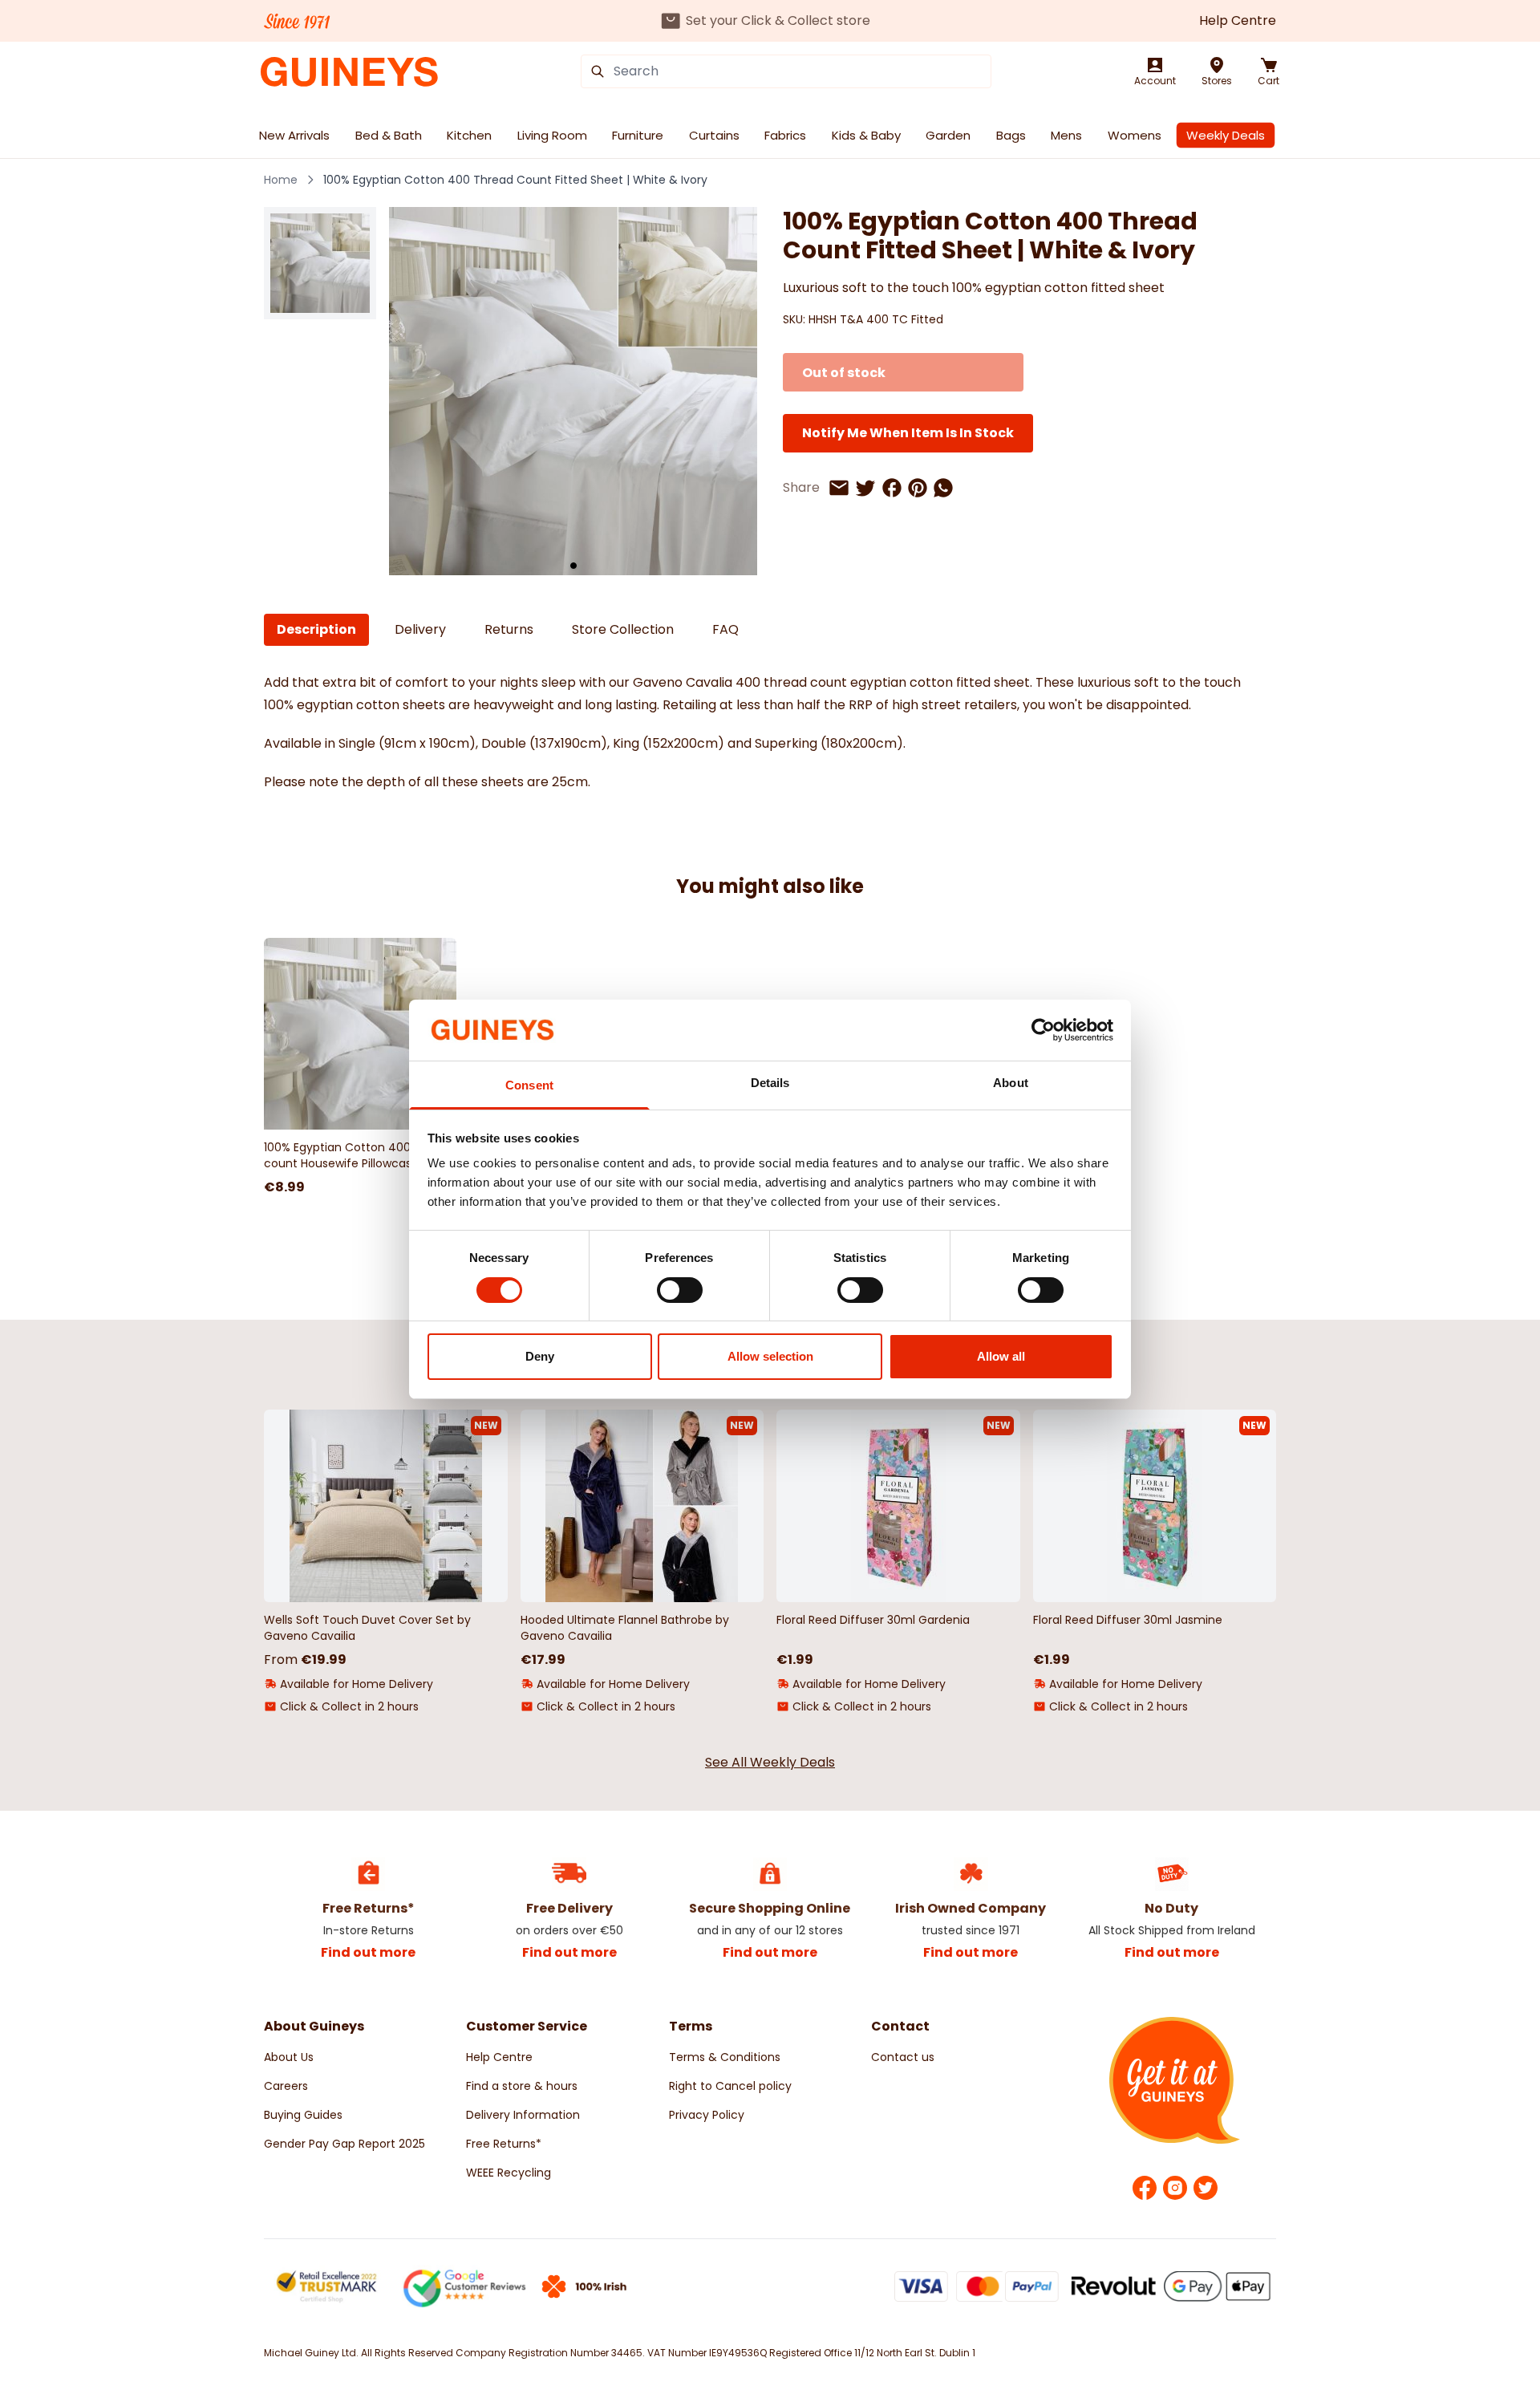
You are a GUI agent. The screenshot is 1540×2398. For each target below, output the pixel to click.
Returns (509, 629)
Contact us (903, 2057)
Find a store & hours (522, 2086)
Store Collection (623, 629)
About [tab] (1011, 1083)
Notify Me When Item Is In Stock (908, 433)
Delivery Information (523, 2115)
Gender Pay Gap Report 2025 (344, 2144)
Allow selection (770, 1356)
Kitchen (469, 135)
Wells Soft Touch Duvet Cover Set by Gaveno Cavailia (367, 1628)
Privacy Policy (707, 2115)
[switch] (680, 1290)
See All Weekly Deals (770, 1762)
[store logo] (349, 72)
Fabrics (785, 135)
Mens (1066, 135)
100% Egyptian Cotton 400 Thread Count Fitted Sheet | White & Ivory (515, 180)
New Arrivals (294, 135)
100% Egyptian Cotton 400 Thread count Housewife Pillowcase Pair (359, 1155)
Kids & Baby (866, 135)
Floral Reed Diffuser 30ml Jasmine (1128, 1620)
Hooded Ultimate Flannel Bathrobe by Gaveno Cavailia (625, 1628)
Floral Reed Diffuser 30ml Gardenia (873, 1620)
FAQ (725, 629)
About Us (289, 2057)
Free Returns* (504, 2144)
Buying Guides (303, 2115)
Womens (1135, 135)
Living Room (552, 135)
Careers (286, 2086)
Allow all (1001, 1356)
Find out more (368, 1952)
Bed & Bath (389, 135)
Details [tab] (770, 1083)
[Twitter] (1206, 2188)
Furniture (638, 135)
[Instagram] (1175, 2188)
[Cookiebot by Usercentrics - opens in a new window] (1043, 1030)
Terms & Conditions (725, 2057)
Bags (1011, 135)
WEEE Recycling (509, 2173)
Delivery (420, 629)
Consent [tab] (529, 1085)
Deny (540, 1356)
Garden (948, 135)
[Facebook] (1145, 2188)
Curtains (714, 135)
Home (281, 180)
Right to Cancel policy (730, 2086)
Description (316, 629)
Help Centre (1238, 20)
